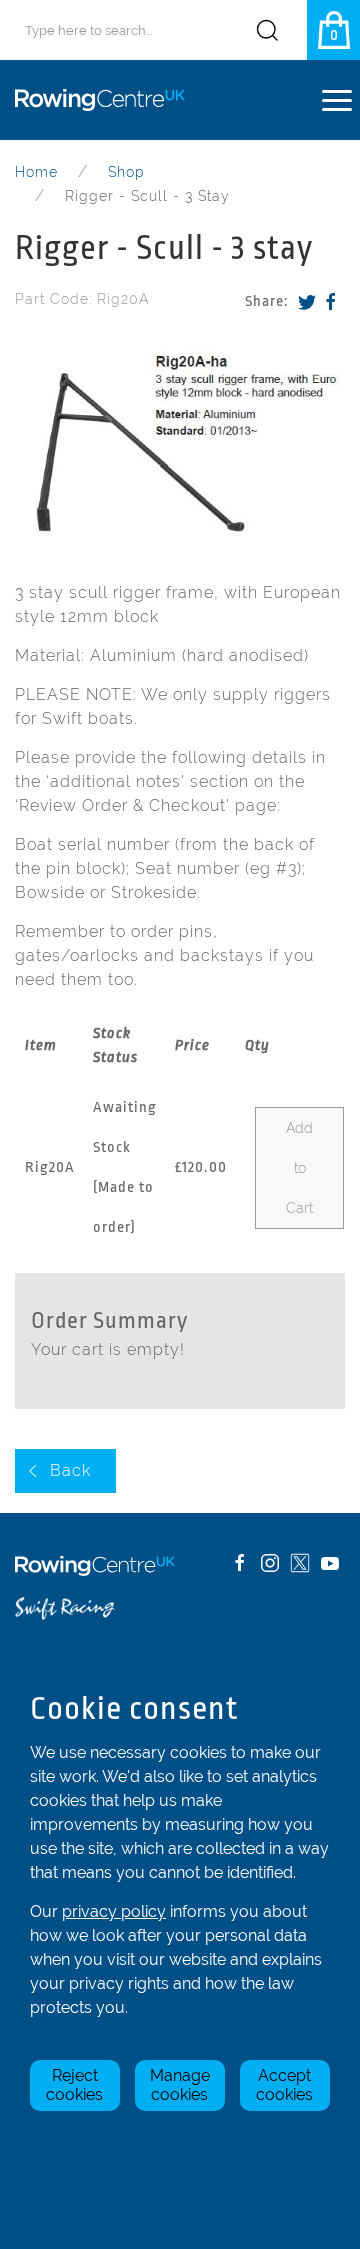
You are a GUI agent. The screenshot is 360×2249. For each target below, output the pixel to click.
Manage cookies (180, 2085)
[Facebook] (331, 301)
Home (36, 172)
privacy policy (114, 1911)
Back (70, 1470)
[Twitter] (307, 301)
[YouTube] (330, 1563)
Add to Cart (299, 1168)
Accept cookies (284, 2085)
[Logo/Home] (107, 100)
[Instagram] (270, 1563)
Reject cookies (74, 2085)
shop (126, 172)
